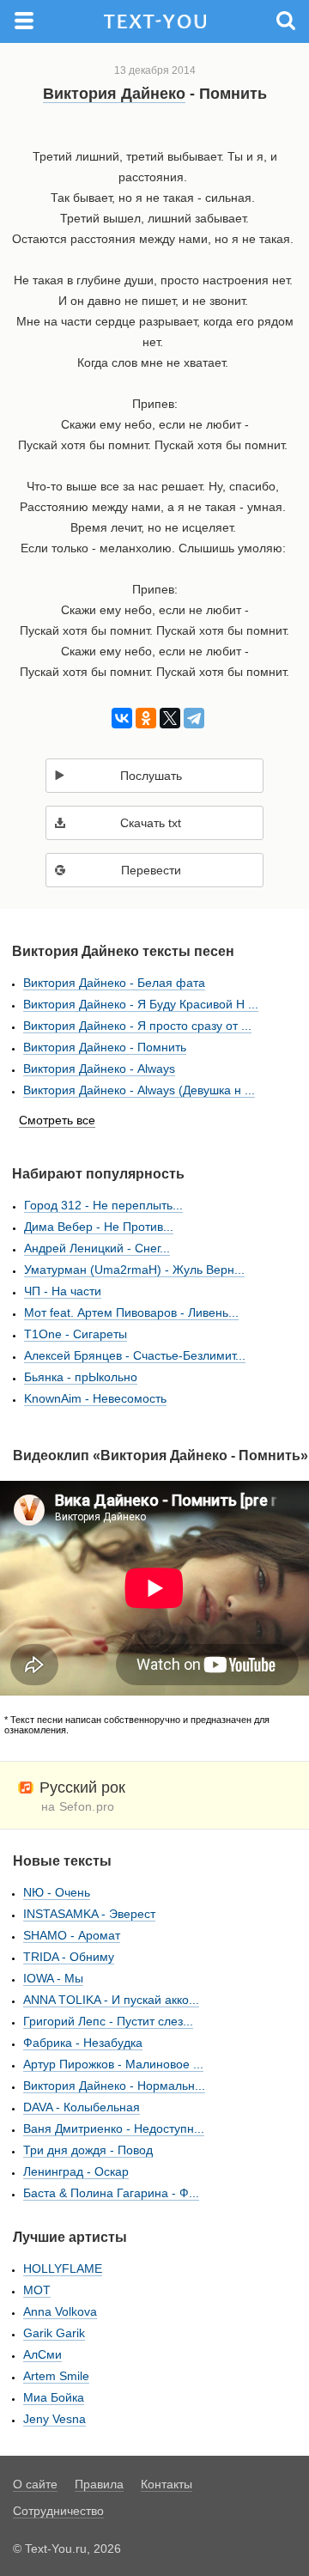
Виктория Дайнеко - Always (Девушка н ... (139, 1090)
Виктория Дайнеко (114, 94)
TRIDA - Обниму (69, 1957)
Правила (99, 2484)
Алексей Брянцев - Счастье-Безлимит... (135, 1355)
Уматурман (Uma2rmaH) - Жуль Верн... (134, 1270)
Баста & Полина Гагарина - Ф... (111, 2193)
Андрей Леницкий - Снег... (97, 1248)
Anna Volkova (60, 2311)
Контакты (167, 2484)
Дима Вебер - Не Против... (99, 1227)
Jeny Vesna (55, 2419)
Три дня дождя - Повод (88, 2150)
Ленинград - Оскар (76, 2171)
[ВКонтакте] (119, 718)
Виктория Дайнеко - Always (99, 1069)
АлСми (42, 2354)
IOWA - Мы (53, 1978)
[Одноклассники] (143, 718)
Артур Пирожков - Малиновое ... (113, 2064)
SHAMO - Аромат (72, 1935)
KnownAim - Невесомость (95, 1398)
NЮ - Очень (57, 1892)
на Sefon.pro (78, 1806)
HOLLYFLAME (63, 2268)
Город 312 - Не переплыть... (103, 1205)
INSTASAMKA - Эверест (89, 1914)
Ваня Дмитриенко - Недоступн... (114, 2128)
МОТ (37, 2290)
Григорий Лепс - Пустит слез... (108, 2021)
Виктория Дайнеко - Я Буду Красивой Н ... (141, 1004)
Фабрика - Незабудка (83, 2043)
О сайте (35, 2484)
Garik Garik (54, 2333)
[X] (167, 718)
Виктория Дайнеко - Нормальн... (114, 2086)
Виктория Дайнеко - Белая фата (114, 983)
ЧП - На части (63, 1291)
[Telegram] (191, 718)
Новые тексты (62, 1861)
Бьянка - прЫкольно (81, 1377)
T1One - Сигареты (76, 1334)
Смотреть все (57, 1120)
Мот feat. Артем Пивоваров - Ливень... (131, 1312)
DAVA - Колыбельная (82, 2107)
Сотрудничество (58, 2511)
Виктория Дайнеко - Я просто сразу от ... (137, 1026)
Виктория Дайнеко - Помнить (105, 1047)
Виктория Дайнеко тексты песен (123, 951)
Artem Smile (56, 2376)
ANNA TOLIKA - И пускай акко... (111, 2000)
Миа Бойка (54, 2397)
